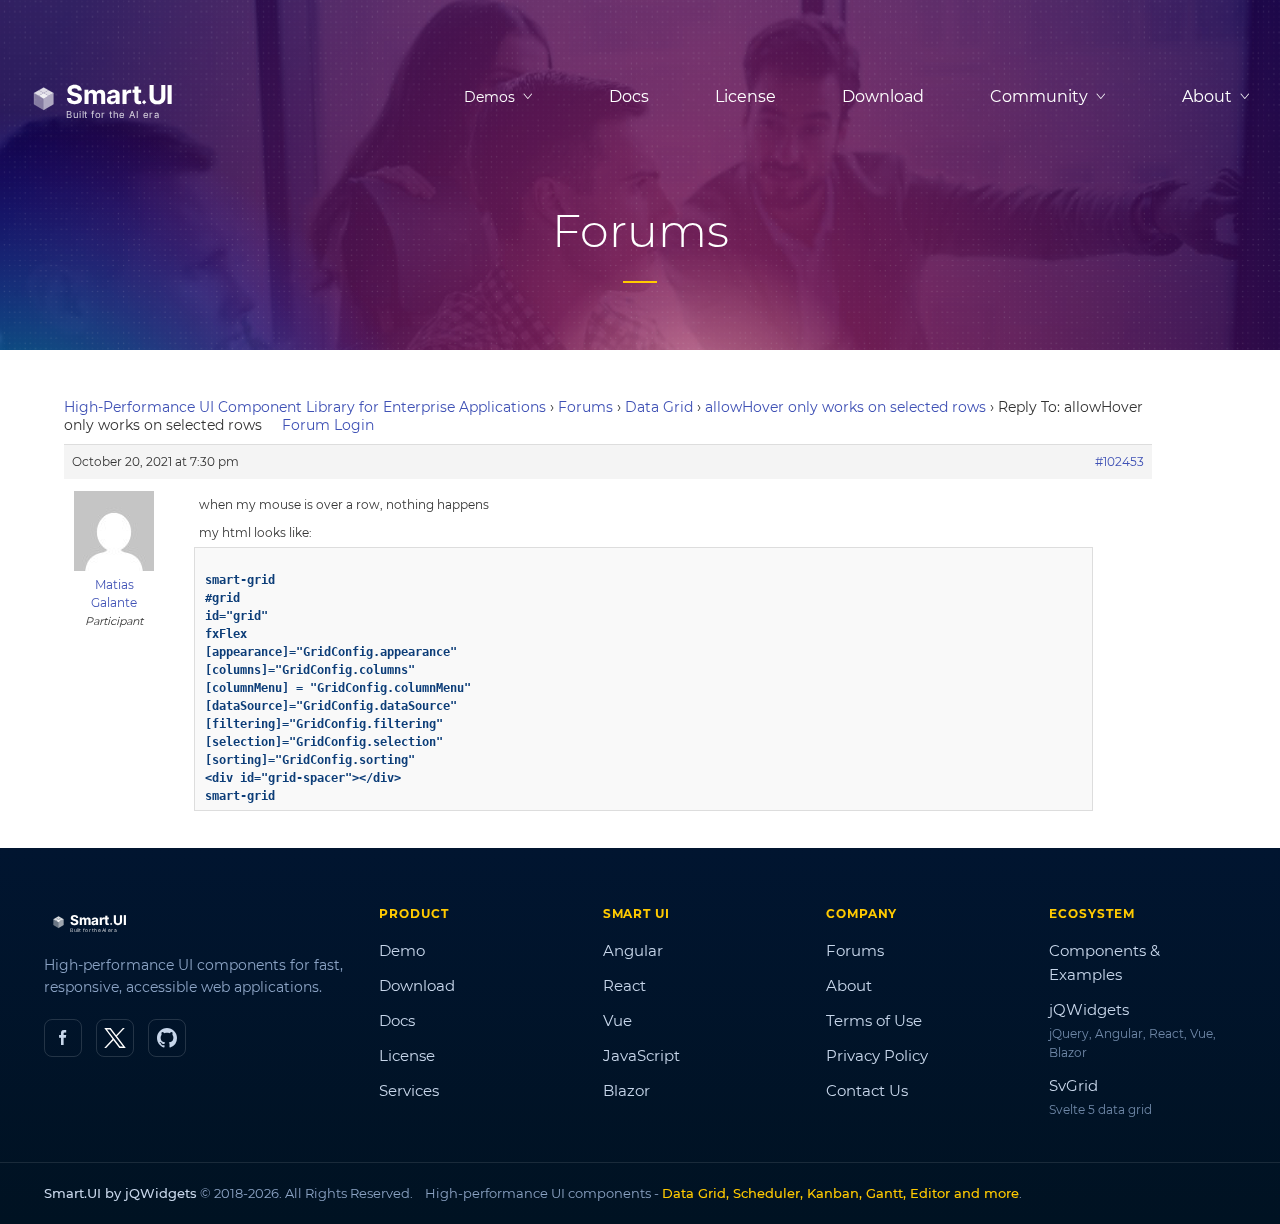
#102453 (1119, 461)
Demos (489, 97)
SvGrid (1073, 1085)
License (745, 96)
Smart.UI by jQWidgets (120, 1193)
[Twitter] (115, 1038)
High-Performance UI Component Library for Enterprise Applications (305, 407)
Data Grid (659, 407)
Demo (402, 950)
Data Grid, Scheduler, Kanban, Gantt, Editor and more (840, 1193)
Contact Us (867, 1090)
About (849, 985)
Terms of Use (874, 1020)
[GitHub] (167, 1038)
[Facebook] (63, 1038)
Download (883, 96)
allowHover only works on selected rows (845, 407)
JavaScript (641, 1055)
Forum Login (328, 425)
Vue (617, 1020)
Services (409, 1090)
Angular (633, 950)
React (624, 985)
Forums (585, 407)
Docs (629, 96)
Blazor (626, 1090)
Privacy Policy (877, 1055)
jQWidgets (1089, 1009)
